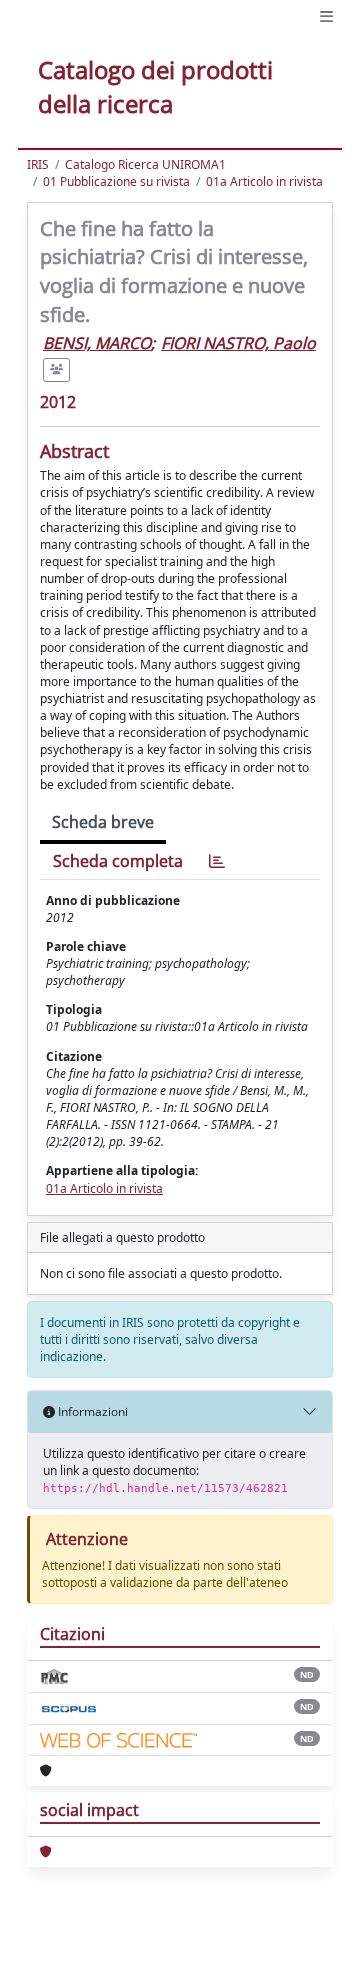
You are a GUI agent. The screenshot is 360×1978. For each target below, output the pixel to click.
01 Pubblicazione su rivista (116, 181)
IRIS (38, 164)
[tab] (217, 861)
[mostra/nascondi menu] (326, 16)
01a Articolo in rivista (264, 181)
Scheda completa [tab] (118, 861)
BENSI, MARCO (97, 343)
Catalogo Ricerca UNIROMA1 (145, 164)
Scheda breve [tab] (103, 822)
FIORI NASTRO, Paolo (238, 343)
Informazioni (91, 1411)
